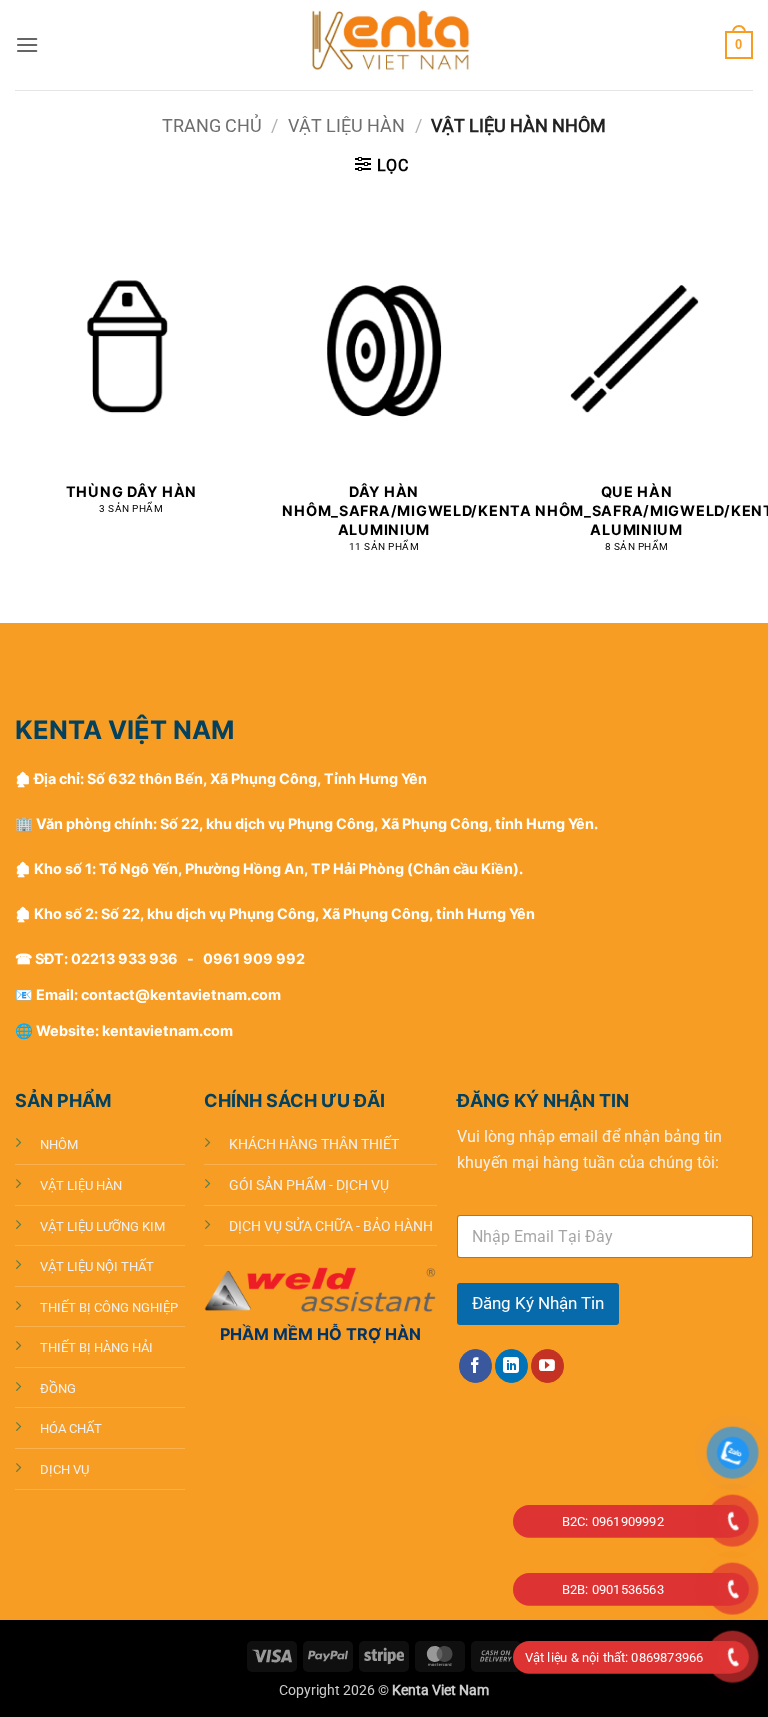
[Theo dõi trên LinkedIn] (511, 1366)
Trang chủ (212, 125)
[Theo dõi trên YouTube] (547, 1366)
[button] (27, 44)
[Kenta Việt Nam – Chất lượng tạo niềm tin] (384, 45)
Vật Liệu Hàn (346, 125)
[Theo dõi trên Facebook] (475, 1366)
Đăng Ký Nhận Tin (538, 1303)
